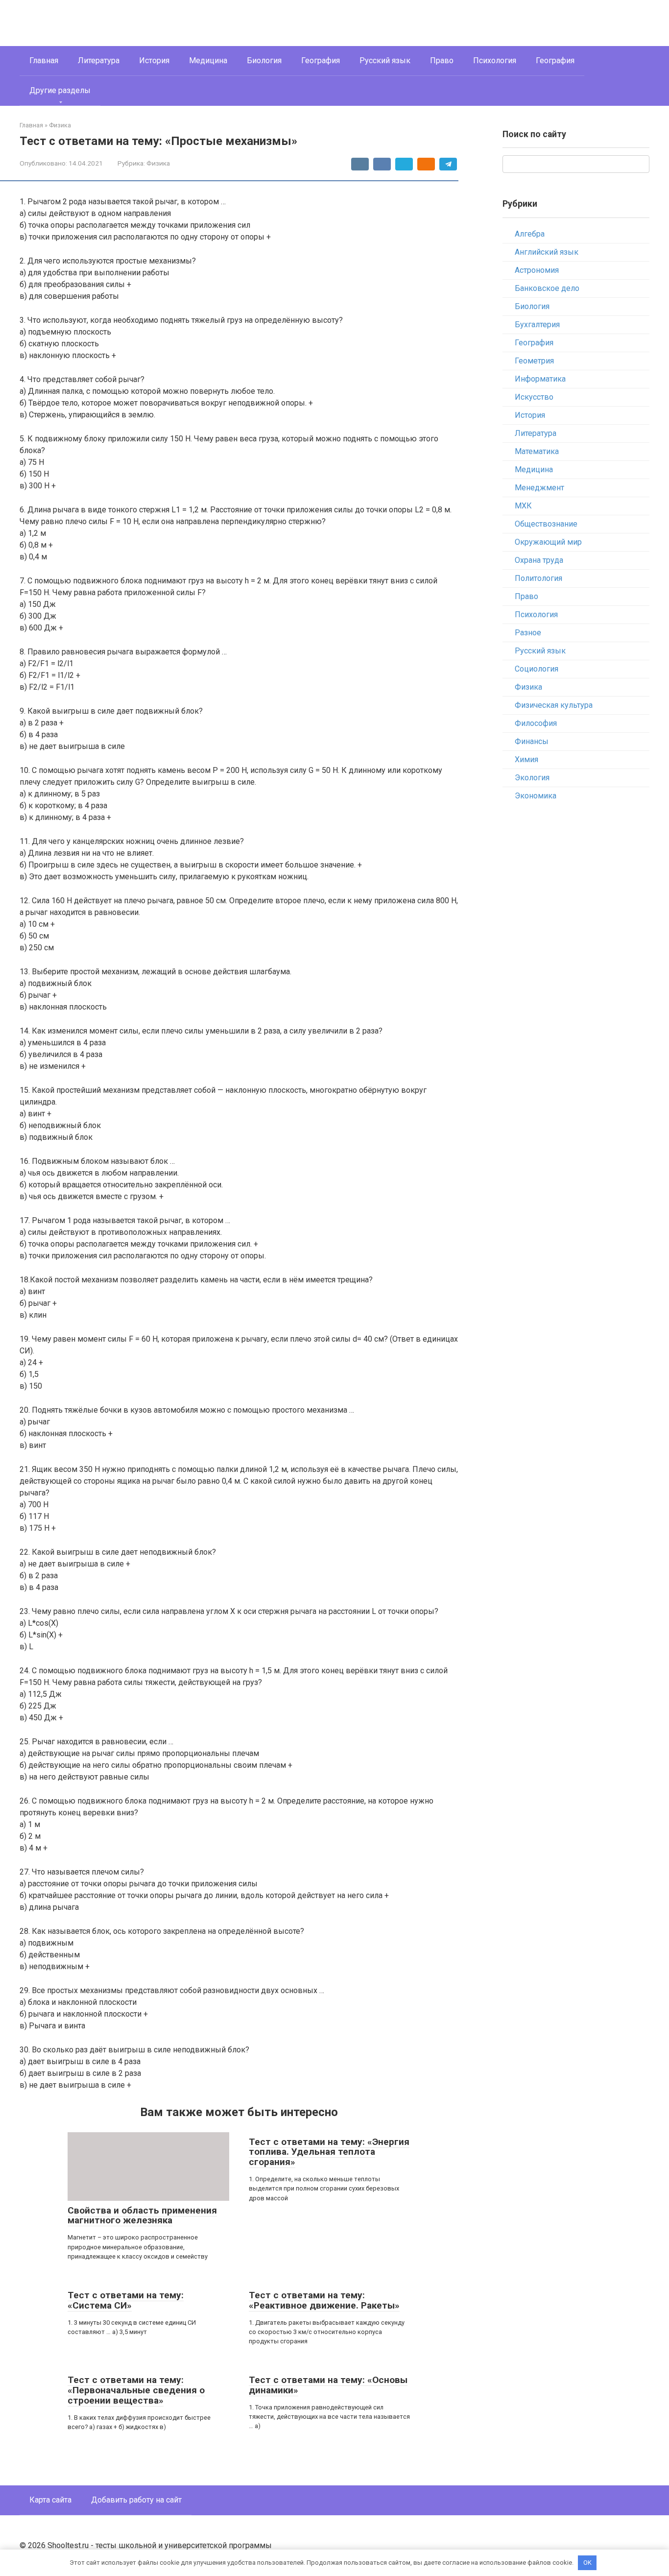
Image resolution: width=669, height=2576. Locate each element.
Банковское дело (547, 288)
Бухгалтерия (537, 325)
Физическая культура (554, 705)
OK (587, 2563)
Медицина (208, 60)
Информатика (540, 379)
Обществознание (546, 524)
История (154, 60)
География (321, 60)
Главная (44, 60)
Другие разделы (60, 90)
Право (442, 60)
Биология (264, 60)
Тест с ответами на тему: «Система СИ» (126, 2300)
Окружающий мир (548, 542)
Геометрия (534, 361)
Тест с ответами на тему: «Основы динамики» (328, 2385)
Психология (495, 60)
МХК (523, 506)
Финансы (532, 741)
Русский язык (385, 60)
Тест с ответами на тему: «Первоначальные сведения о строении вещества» (136, 2390)
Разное (528, 633)
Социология (537, 669)
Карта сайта (50, 2500)
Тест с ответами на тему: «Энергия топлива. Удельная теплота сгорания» (329, 2152)
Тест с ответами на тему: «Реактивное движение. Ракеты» (324, 2300)
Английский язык (547, 252)
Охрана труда (539, 560)
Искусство (534, 397)
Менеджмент (539, 488)
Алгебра (530, 234)
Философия (536, 723)
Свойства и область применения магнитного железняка (142, 2215)
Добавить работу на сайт (136, 2500)
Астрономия (537, 270)
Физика (158, 163)
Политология (538, 578)
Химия (526, 759)
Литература (99, 60)
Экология (532, 778)
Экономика (536, 796)
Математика (537, 451)
